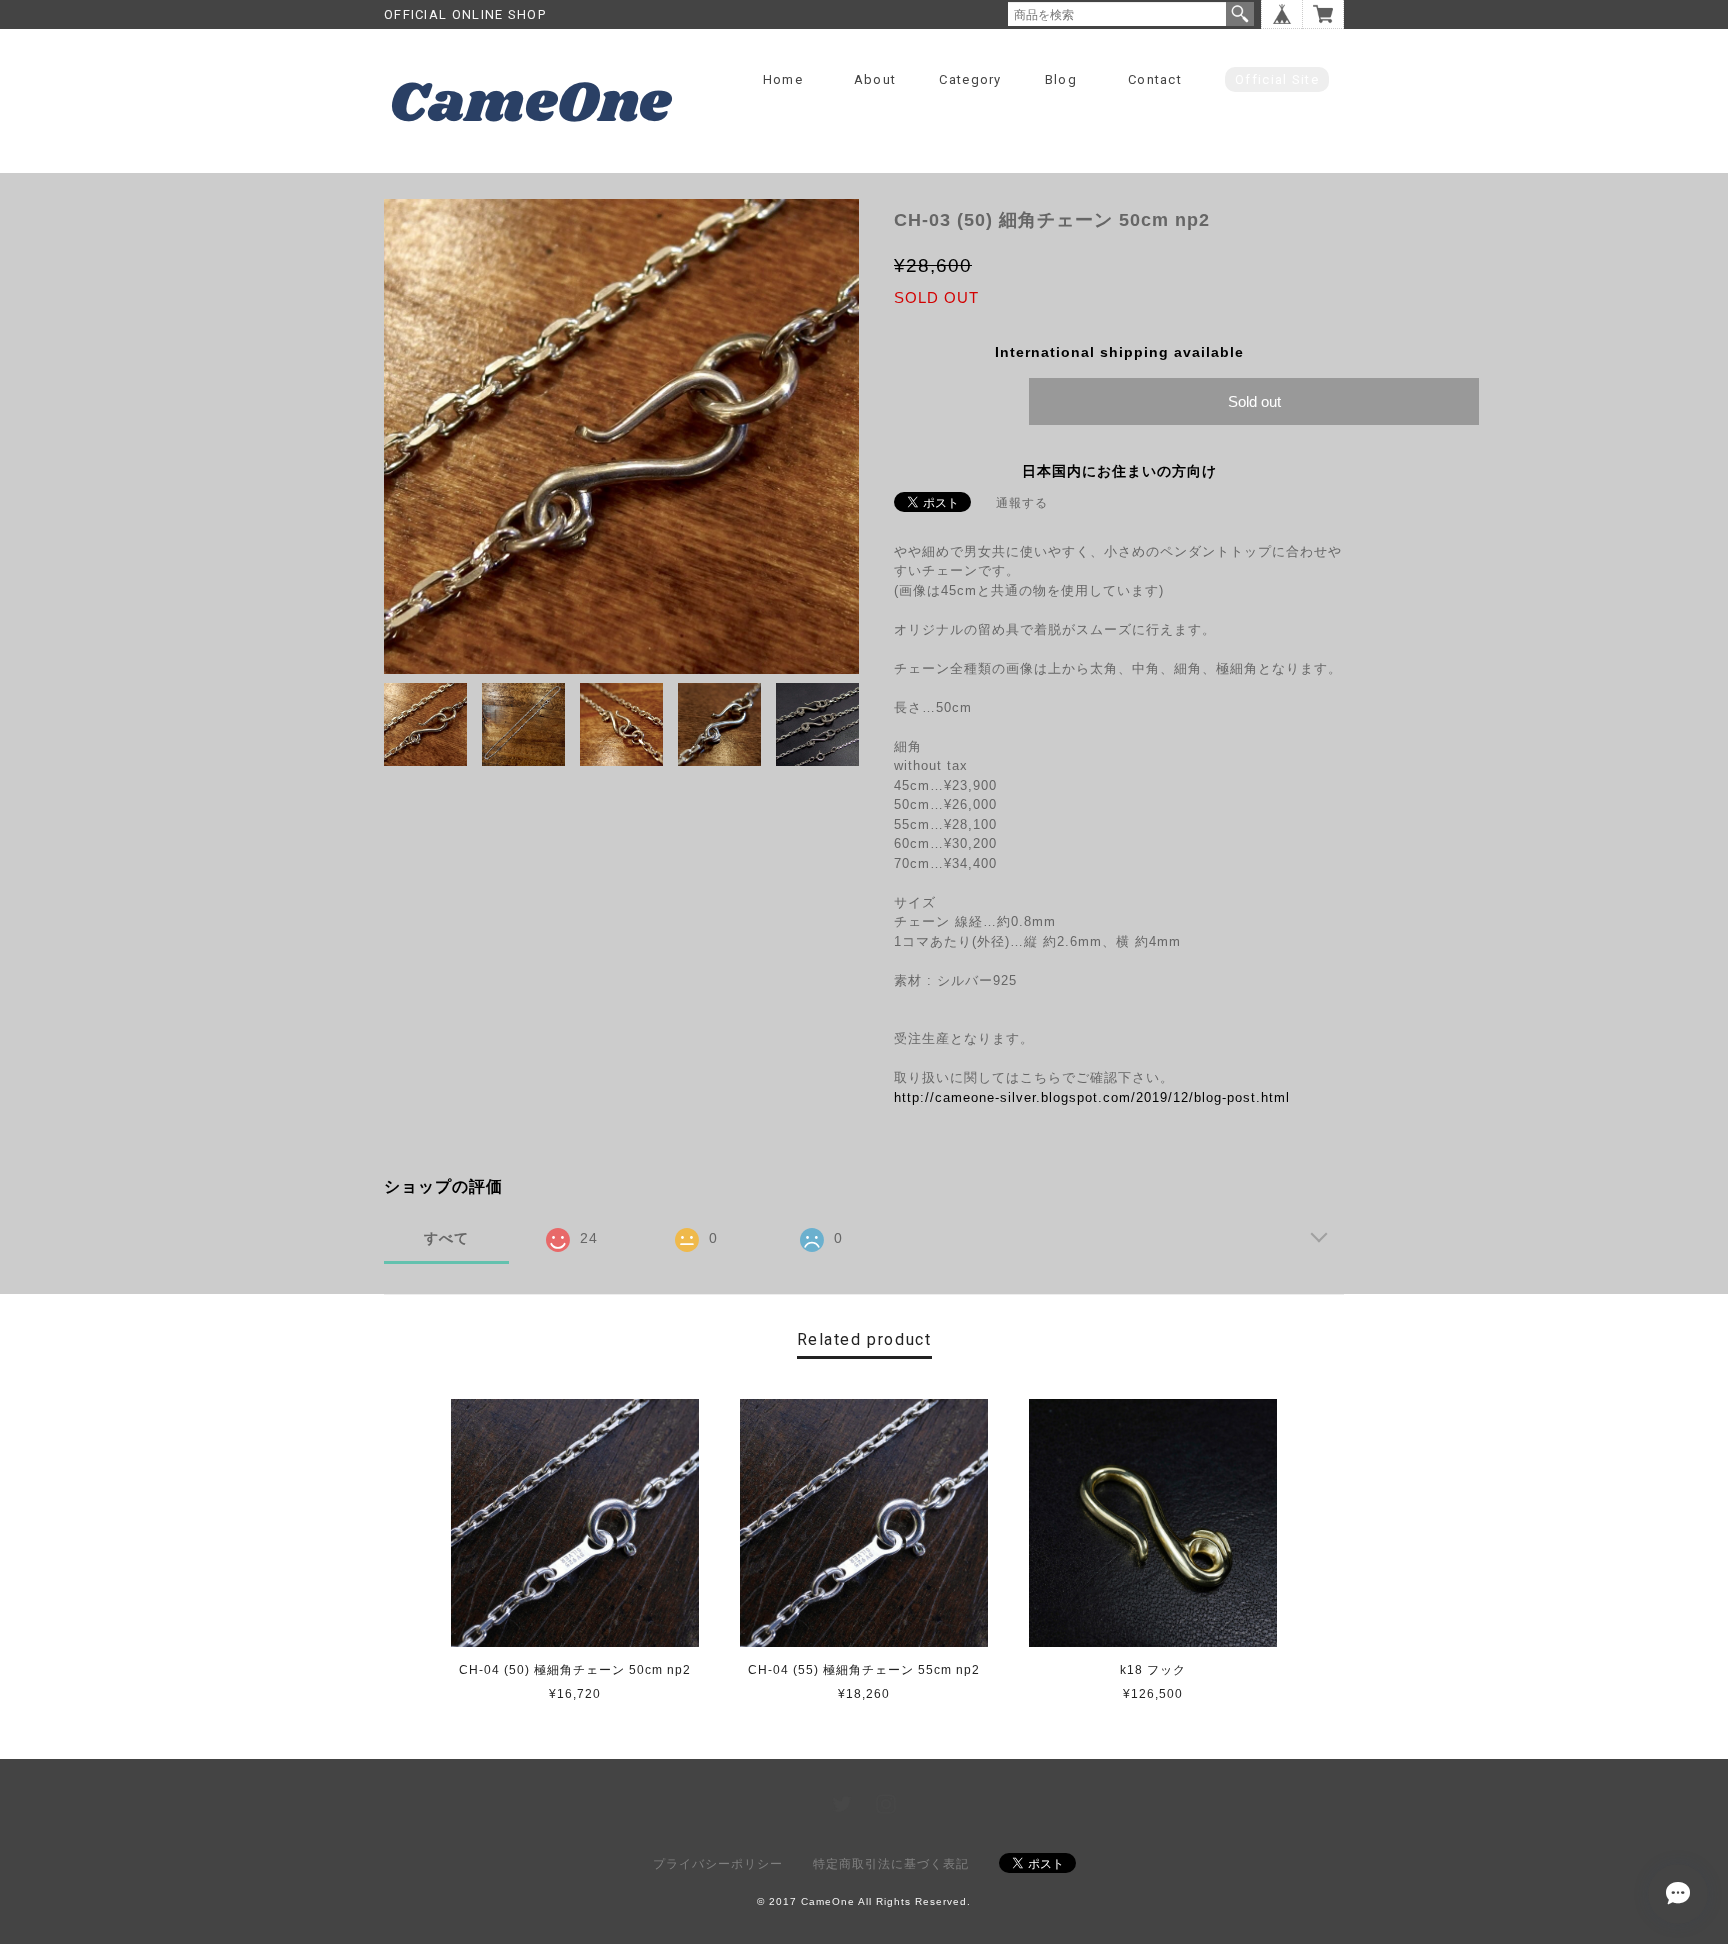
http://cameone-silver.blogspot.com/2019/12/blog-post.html (1092, 1097)
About (875, 79)
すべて (446, 1238)
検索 (1240, 14)
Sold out (1254, 401)
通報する (1022, 503)
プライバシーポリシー (718, 1864)
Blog (1061, 79)
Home (783, 79)
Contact (1155, 79)
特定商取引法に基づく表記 (891, 1864)
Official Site (1277, 79)
